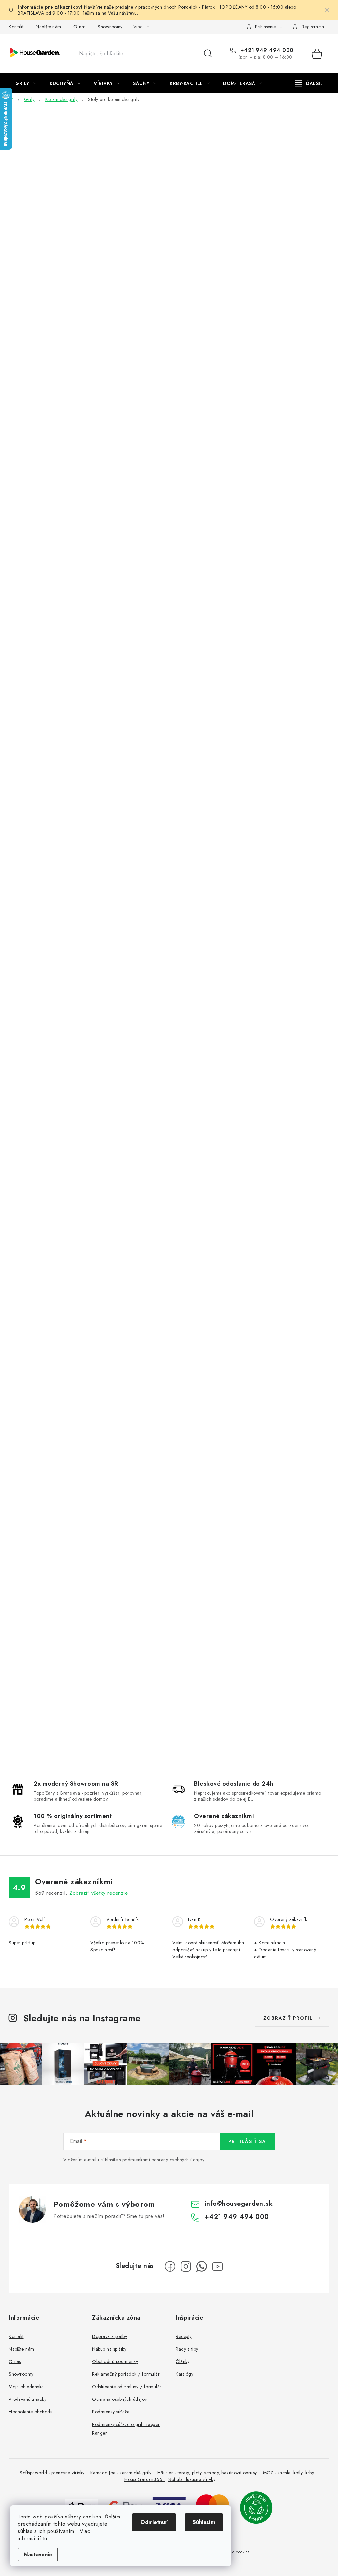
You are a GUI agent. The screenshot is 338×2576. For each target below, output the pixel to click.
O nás (80, 27)
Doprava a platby (110, 2336)
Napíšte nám (49, 27)
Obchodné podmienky (115, 2361)
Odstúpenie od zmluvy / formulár (127, 2387)
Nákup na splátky (109, 2349)
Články (183, 2361)
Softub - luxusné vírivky (192, 2479)
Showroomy (110, 27)
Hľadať (208, 54)
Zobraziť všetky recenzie (99, 1893)
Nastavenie (38, 2554)
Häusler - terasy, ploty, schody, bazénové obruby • (209, 2473)
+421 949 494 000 (266, 50)
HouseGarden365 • (145, 2479)
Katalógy (185, 2374)
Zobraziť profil (288, 2018)
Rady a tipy (187, 2349)
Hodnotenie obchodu (31, 2412)
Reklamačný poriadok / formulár (126, 2374)
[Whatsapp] (202, 2266)
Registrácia (313, 27)
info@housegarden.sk (239, 2204)
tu (45, 2538)
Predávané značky (27, 2399)
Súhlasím (204, 2522)
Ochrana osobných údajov (119, 2399)
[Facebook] (170, 2266)
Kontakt (16, 27)
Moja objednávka (26, 2387)
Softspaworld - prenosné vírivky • (53, 2473)
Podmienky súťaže (111, 2412)
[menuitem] (26, 83)
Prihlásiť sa (247, 2141)
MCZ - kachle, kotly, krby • (290, 2473)
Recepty (184, 2336)
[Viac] (309, 83)
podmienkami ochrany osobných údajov (164, 2160)
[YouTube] (218, 2266)
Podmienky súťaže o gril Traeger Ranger (126, 2429)
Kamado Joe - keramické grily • (122, 2473)
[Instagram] (186, 2266)
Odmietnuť (154, 2522)
